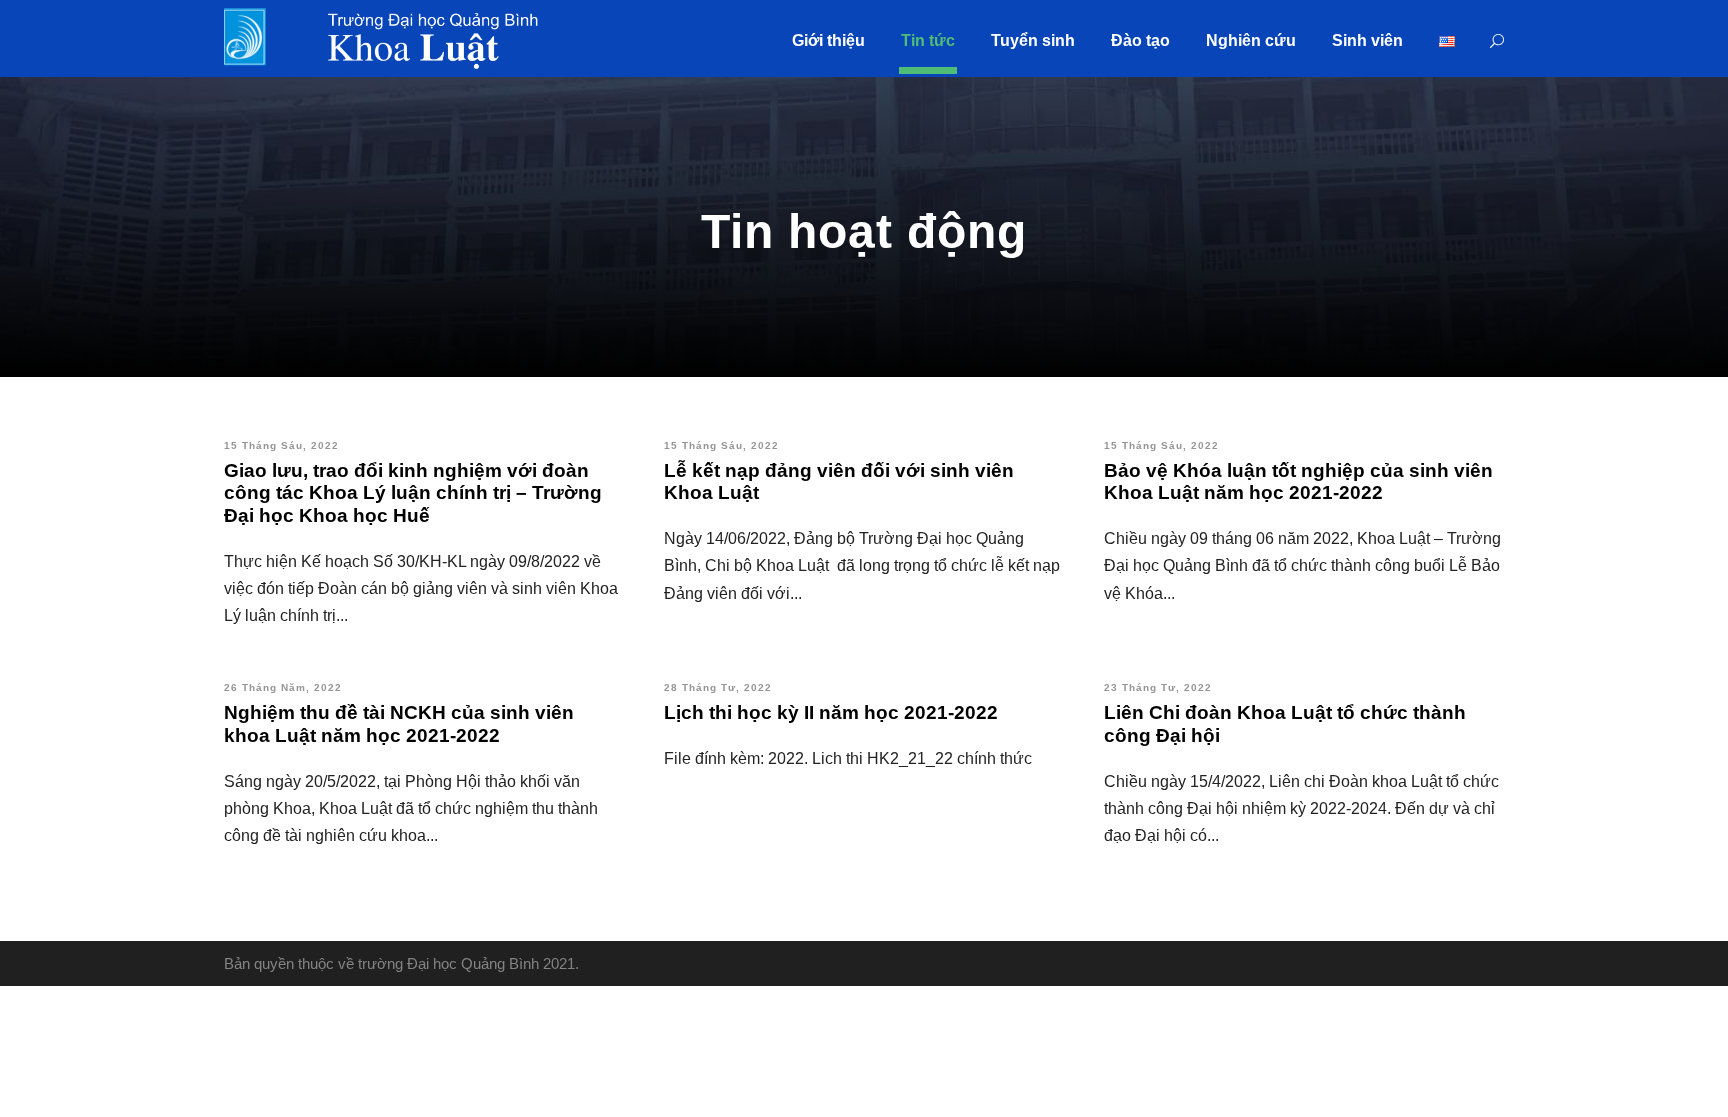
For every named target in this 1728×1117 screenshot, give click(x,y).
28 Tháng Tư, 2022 (718, 687)
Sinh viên (1367, 40)
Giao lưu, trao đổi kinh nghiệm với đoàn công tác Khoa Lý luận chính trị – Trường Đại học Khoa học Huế (413, 493)
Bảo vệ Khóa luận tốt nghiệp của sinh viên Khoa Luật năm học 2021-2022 (1298, 482)
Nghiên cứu (1251, 40)
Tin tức (928, 40)
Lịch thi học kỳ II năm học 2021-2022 (831, 712)
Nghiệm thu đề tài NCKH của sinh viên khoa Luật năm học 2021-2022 (399, 724)
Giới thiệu (828, 40)
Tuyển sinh (1033, 40)
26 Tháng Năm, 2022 (283, 687)
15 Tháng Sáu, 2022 (281, 445)
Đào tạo (1140, 40)
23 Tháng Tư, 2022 (1158, 687)
